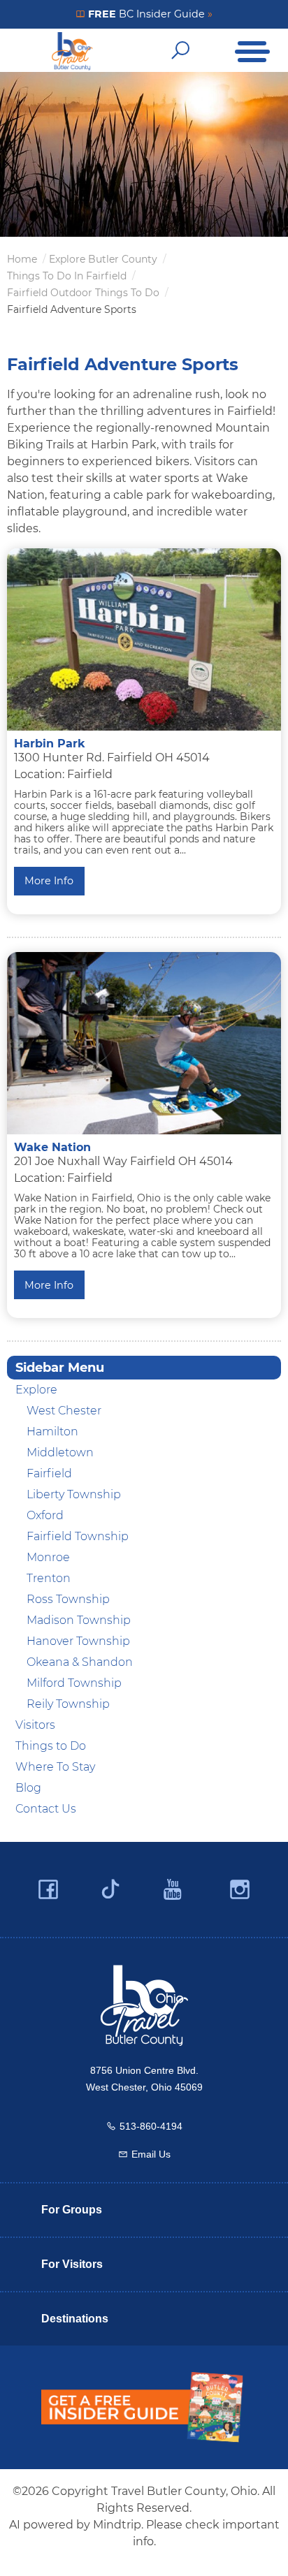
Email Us (151, 2154)
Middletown (60, 1452)
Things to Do (51, 1746)
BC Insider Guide (149, 14)
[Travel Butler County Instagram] (240, 1890)
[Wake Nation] (144, 1043)
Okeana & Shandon (80, 1662)
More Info (49, 881)
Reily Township (68, 1704)
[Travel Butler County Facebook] (48, 1890)
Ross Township (68, 1599)
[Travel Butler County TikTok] (110, 1884)
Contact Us (46, 1809)
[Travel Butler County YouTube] (173, 1890)
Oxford (45, 1515)
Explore (36, 1390)
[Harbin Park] (144, 639)
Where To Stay (55, 1767)
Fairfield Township (78, 1536)
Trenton (49, 1578)
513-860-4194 (151, 2126)
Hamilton (52, 1432)
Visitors (35, 1725)
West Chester (64, 1411)
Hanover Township (78, 1641)
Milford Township (74, 1683)
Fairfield (49, 1473)
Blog (28, 1788)
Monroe (48, 1557)
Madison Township (79, 1620)
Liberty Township (74, 1494)
